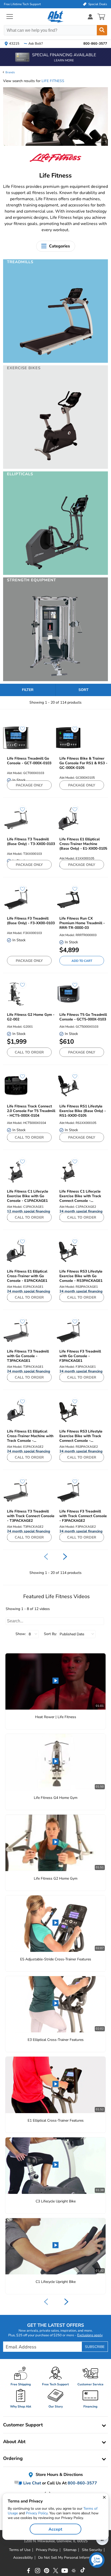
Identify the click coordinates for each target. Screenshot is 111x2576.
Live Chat (32, 2483)
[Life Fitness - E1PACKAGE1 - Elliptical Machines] (16, 1251)
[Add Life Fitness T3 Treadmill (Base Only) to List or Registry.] (20, 812)
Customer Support (23, 2425)
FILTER (28, 690)
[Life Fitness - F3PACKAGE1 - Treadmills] (68, 1331)
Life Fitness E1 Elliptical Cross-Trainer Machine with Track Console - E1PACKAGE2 (30, 1436)
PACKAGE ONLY (29, 785)
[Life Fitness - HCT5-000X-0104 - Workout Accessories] (16, 1086)
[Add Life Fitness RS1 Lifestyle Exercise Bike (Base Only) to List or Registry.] (72, 1079)
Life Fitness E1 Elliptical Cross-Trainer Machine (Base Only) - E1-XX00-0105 (83, 844)
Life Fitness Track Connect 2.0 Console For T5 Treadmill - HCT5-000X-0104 (31, 1111)
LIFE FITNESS (53, 81)
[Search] (102, 30)
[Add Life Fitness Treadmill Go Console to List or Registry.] (20, 731)
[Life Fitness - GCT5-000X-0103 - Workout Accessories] (68, 994)
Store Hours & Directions (59, 2475)
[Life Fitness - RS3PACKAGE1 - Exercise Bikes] (68, 1251)
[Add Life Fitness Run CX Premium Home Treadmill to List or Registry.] (72, 891)
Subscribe (95, 2347)
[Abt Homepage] (56, 17)
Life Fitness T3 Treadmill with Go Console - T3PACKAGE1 (28, 1356)
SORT (84, 690)
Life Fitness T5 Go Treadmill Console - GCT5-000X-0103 (83, 1017)
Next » (65, 1557)
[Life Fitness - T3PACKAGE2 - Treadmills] (16, 1491)
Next (66, 2302)
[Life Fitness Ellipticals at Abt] (56, 572)
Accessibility (23, 2558)
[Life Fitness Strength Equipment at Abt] (56, 679)
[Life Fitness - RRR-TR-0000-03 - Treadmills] (68, 898)
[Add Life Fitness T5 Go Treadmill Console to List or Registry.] (72, 987)
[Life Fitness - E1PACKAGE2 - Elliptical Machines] (16, 1411)
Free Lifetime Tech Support (22, 4)
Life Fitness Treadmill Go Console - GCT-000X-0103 (29, 761)
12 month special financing (29, 1211)
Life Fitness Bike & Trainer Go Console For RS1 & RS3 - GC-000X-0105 (83, 763)
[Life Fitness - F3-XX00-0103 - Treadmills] (16, 898)
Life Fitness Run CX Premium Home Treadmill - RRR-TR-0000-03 (82, 923)
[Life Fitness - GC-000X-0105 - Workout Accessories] (68, 738)
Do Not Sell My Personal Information (68, 2558)
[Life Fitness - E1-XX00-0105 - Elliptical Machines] (68, 819)
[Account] (90, 17)
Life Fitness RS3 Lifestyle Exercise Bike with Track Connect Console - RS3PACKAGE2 (81, 1436)
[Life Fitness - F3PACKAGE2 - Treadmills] (68, 1491)
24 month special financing (81, 1211)
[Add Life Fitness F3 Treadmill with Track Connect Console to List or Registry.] (72, 1484)
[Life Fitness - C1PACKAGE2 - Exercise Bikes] (68, 1171)
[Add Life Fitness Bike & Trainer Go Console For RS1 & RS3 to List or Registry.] (72, 731)
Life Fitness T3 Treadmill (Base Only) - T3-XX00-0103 (31, 842)
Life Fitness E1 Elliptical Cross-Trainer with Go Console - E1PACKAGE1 (27, 1276)
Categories (60, 246)
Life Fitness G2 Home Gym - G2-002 (31, 1017)
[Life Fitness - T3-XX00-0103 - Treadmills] (16, 819)
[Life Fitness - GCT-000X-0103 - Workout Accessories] (16, 738)
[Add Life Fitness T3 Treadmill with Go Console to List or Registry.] (20, 1324)
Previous (46, 2302)
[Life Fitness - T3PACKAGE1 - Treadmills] (16, 1331)
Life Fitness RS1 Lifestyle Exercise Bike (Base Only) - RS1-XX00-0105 (83, 1111)
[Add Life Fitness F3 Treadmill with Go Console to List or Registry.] (72, 1324)
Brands (10, 72)
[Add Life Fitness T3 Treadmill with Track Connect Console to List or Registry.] (20, 1484)
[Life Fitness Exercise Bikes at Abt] (56, 466)
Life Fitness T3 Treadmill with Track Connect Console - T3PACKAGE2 (31, 1516)
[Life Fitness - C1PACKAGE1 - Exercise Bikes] (16, 1171)
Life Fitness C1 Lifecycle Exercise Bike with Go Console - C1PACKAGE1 (28, 1196)
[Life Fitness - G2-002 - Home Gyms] (16, 994)
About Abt (14, 2442)
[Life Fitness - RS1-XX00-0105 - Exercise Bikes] (68, 1086)
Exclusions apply (90, 2335)
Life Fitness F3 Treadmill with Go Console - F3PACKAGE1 (80, 1356)
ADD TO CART (82, 961)
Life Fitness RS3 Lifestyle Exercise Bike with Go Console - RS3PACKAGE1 (81, 1276)
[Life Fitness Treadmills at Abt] (56, 360)
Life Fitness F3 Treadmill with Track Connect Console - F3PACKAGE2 (83, 1516)
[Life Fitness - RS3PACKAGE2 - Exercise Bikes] (68, 1411)
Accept (55, 2529)
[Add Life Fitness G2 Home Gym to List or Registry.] (20, 987)
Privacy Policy (37, 2513)
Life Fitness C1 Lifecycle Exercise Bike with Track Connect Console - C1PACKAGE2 (80, 1196)
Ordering (13, 2458)
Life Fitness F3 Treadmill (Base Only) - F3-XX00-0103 (31, 921)
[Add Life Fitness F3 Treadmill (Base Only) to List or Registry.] (20, 891)
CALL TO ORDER (29, 1052)
